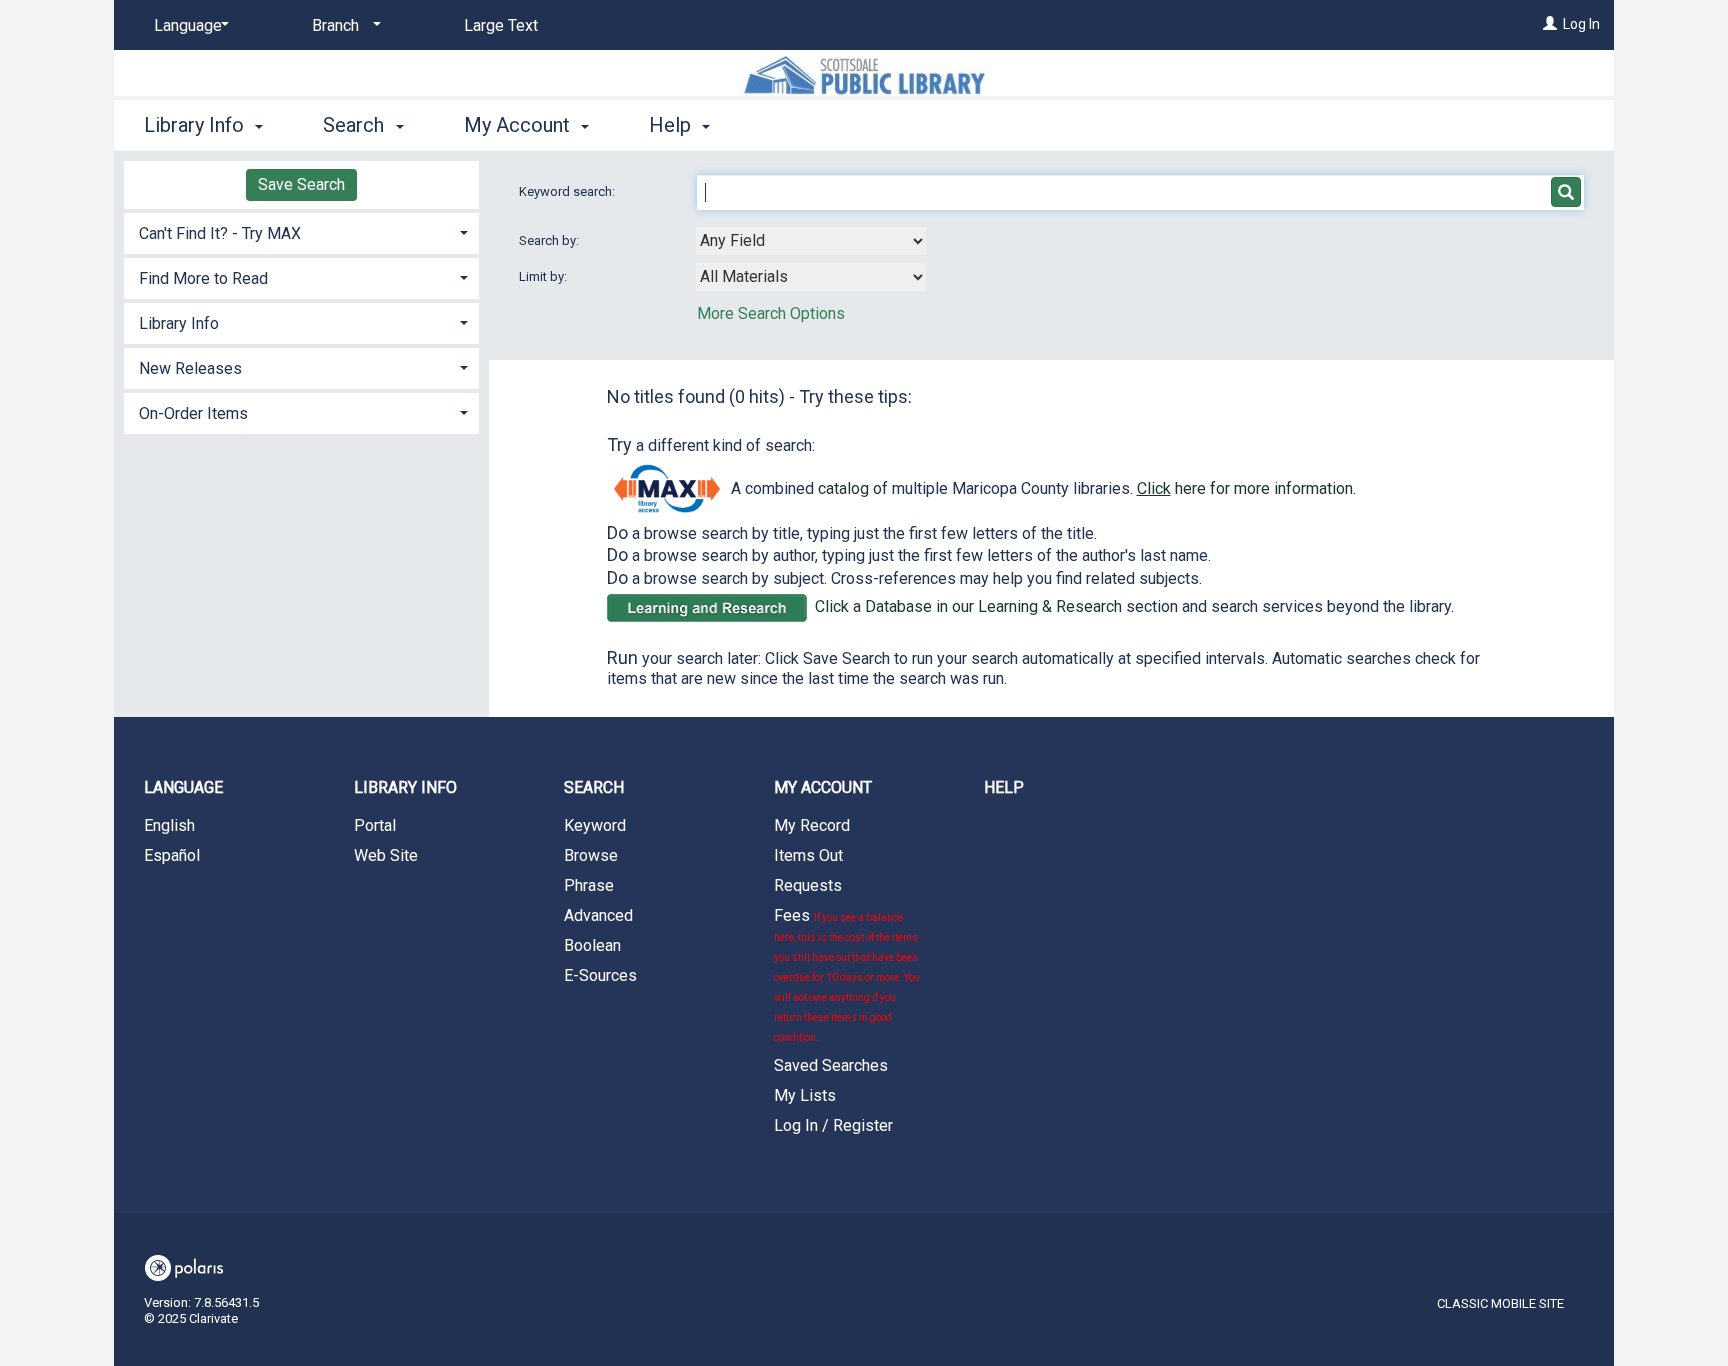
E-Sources (600, 975)
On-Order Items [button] (193, 413)
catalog (843, 488)
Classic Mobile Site (1500, 1303)
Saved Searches (831, 1065)
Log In (1581, 24)
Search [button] (356, 125)
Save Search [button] (301, 184)
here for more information (1245, 488)
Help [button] (672, 125)
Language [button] (183, 787)
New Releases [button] (190, 368)
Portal (375, 825)
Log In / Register (833, 1125)
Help (1004, 787)
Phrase (589, 885)
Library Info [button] (196, 125)
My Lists (805, 1095)
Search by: (550, 240)
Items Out (808, 855)
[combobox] (811, 241)
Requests (808, 885)
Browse (591, 855)
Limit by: (544, 276)
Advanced (598, 915)
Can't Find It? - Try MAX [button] (220, 233)
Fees (847, 974)
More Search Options (771, 313)
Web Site (386, 855)
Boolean (592, 945)
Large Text (501, 25)
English (169, 825)
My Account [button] (519, 125)
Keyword (595, 825)
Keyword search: (568, 191)
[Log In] (1550, 24)
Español (172, 855)
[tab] (301, 231)
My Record (812, 825)
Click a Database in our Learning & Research (968, 606)
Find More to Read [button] (203, 278)
